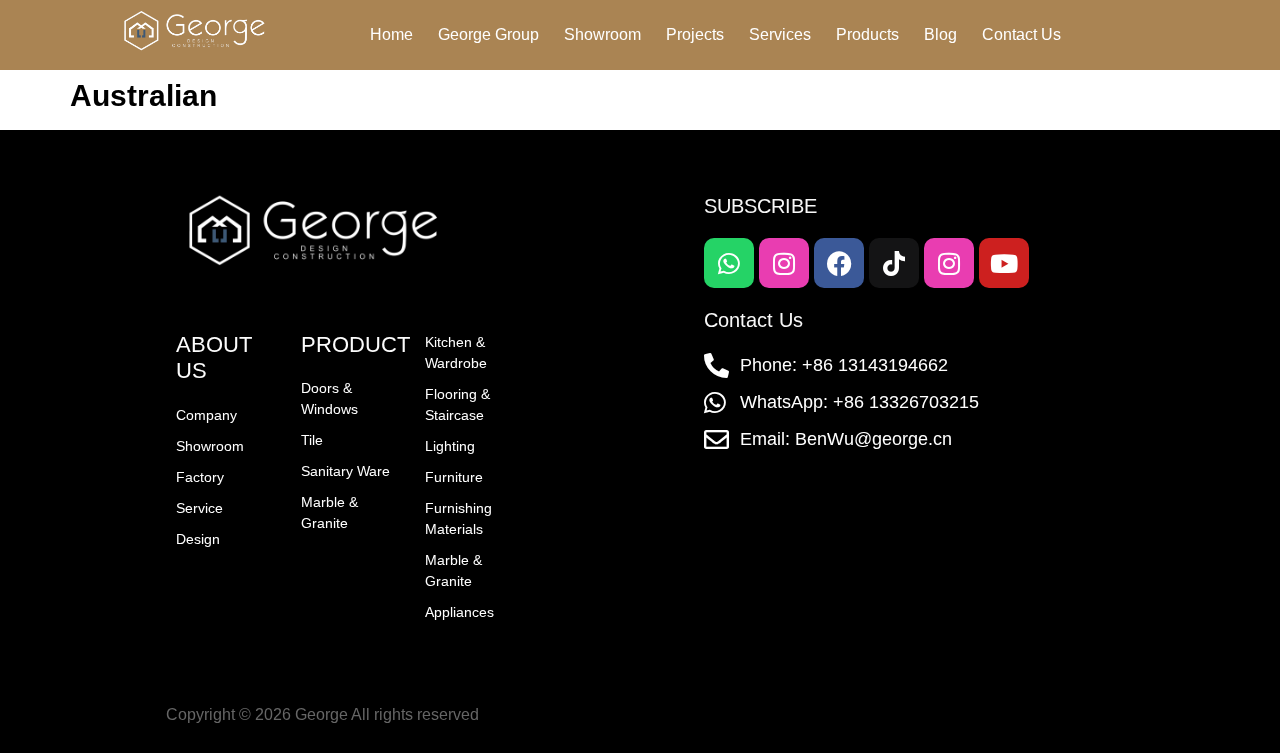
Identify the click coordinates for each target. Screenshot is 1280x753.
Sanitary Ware (345, 471)
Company (206, 415)
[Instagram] (784, 263)
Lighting (450, 446)
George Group (488, 34)
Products (867, 34)
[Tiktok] (894, 263)
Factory (200, 477)
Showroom (602, 34)
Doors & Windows (329, 398)
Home (391, 34)
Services (780, 34)
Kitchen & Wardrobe (456, 352)
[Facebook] (839, 263)
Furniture (454, 477)
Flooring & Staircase (457, 404)
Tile (312, 440)
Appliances (459, 612)
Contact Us (1021, 34)
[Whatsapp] (729, 263)
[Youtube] (1004, 263)
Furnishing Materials (458, 518)
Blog (940, 34)
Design (198, 539)
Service (199, 508)
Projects (695, 34)
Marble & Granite (329, 512)
